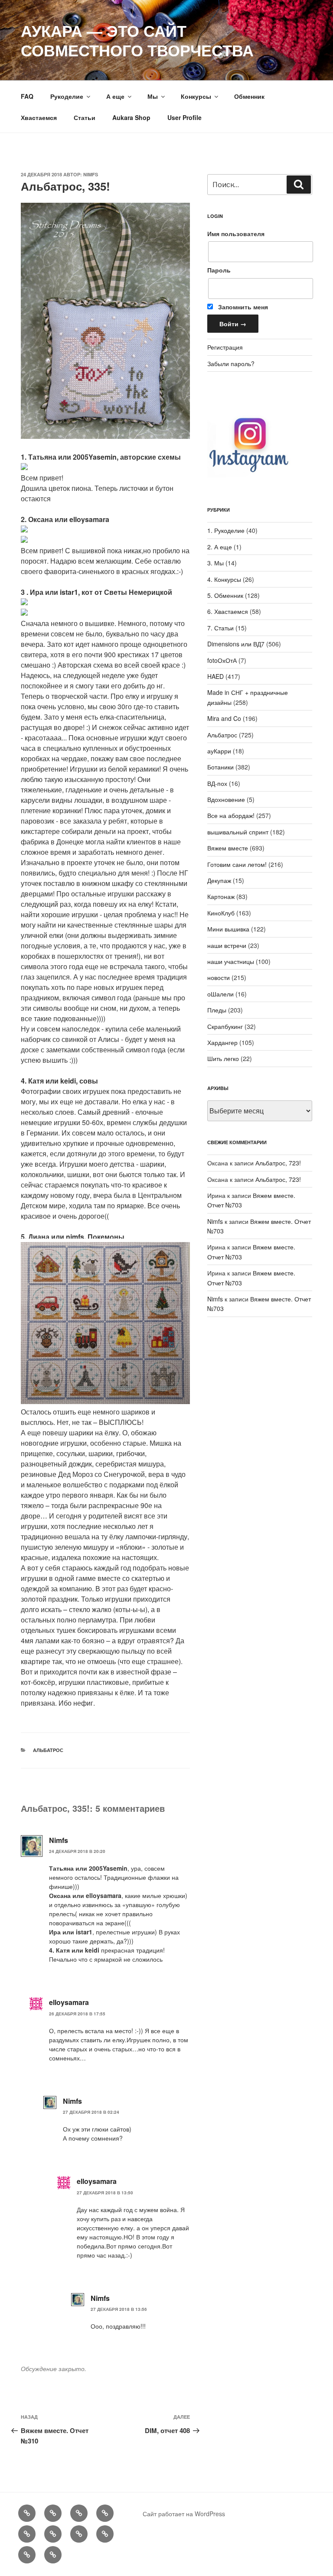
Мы (153, 96)
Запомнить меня (242, 307)
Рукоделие (67, 96)
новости (219, 977)
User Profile (184, 117)
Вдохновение (226, 799)
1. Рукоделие (226, 530)
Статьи (85, 117)
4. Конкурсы (224, 579)
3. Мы (215, 563)
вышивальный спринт (238, 832)
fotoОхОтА (222, 660)
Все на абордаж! (231, 815)
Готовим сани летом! (237, 864)
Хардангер (222, 1042)
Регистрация (225, 347)
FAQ (27, 96)
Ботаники (220, 767)
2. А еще (220, 547)
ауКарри (219, 751)
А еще (115, 96)
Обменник (249, 96)
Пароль (219, 270)
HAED (215, 676)
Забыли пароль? (231, 363)
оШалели (220, 994)
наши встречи (227, 945)
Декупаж (219, 880)
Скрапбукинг (225, 1026)
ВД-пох (217, 783)
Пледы (217, 1010)
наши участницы (231, 961)
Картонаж (221, 896)
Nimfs (91, 174)
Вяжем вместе (228, 848)
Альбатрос (48, 1750)
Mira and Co (224, 718)
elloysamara (69, 2002)
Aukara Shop (131, 117)
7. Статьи (220, 628)
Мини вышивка (228, 929)
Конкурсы (196, 96)
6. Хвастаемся (228, 611)
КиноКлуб (221, 913)
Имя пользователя (236, 234)
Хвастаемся (39, 117)
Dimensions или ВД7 (236, 644)
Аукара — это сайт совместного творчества (137, 40)
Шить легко (223, 1058)
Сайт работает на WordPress (184, 2514)
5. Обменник (225, 595)
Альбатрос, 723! (278, 1163)
